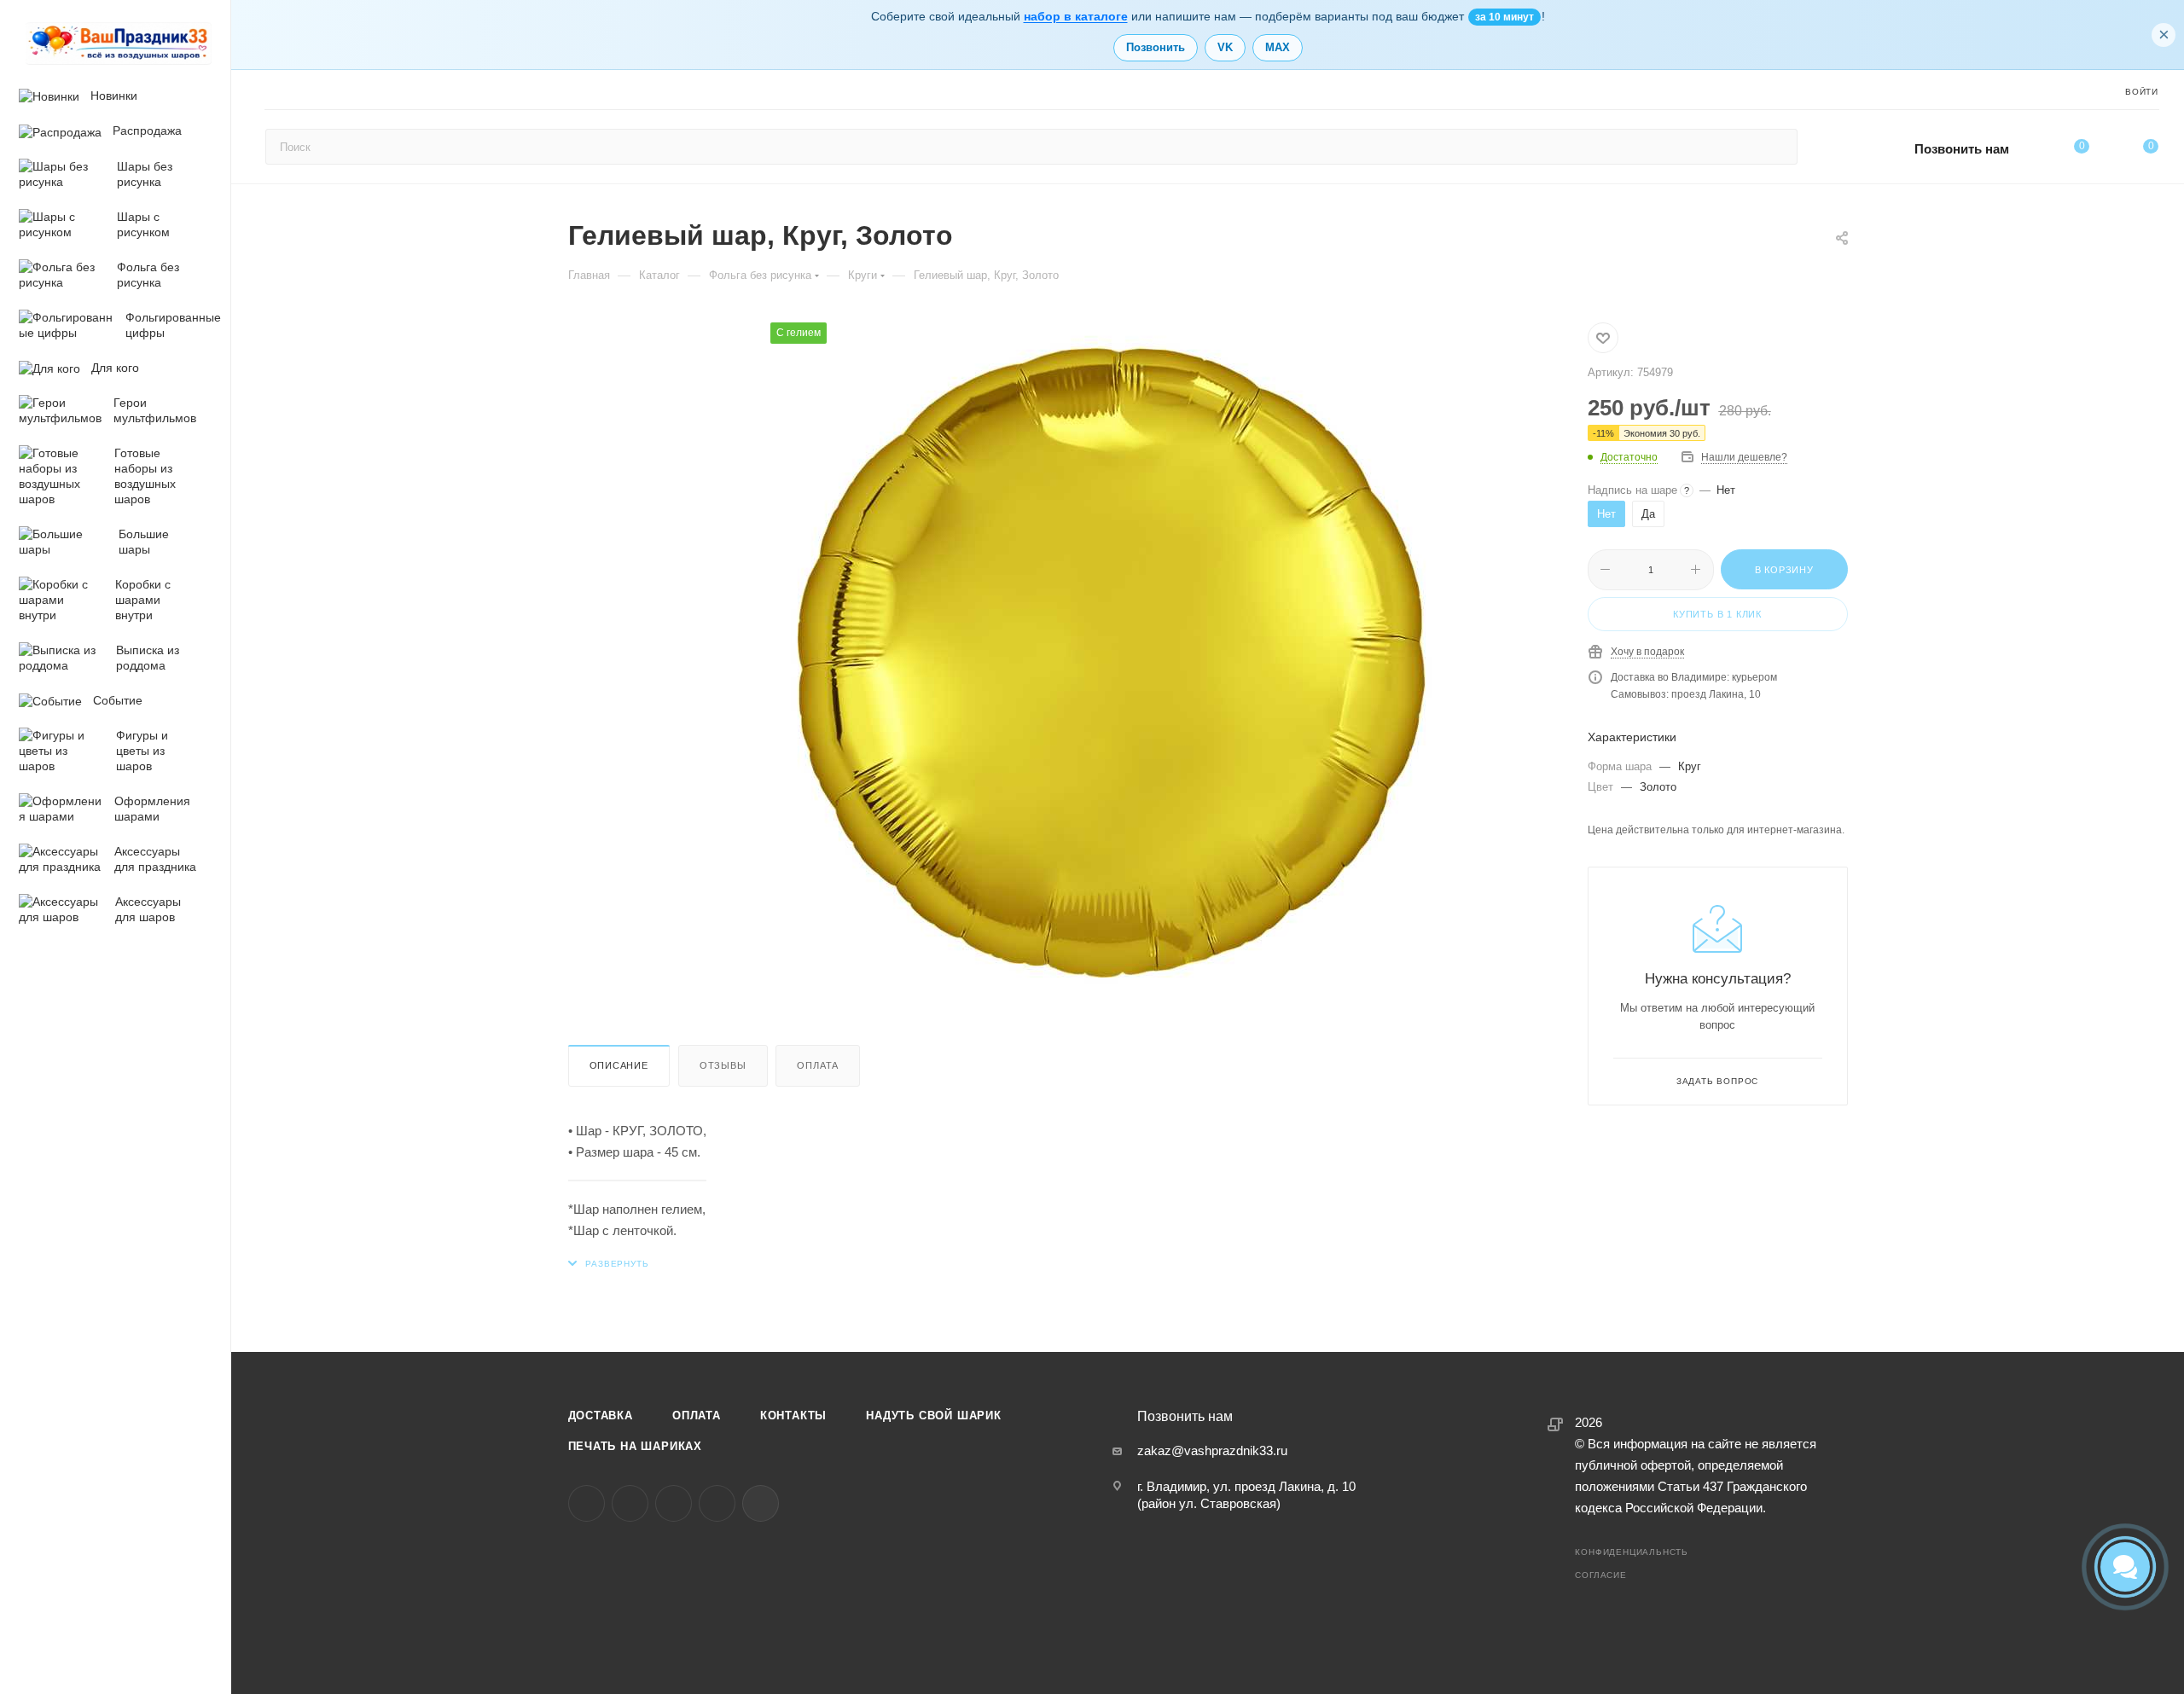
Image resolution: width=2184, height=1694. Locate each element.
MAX (1278, 47)
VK (1225, 47)
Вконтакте (587, 1503)
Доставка (601, 1416)
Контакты (793, 1416)
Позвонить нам (1962, 149)
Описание (619, 1065)
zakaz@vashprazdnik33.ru (1212, 1450)
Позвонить (1156, 47)
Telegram (630, 1503)
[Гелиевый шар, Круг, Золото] (1112, 664)
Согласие (1600, 1575)
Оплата (818, 1065)
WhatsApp (717, 1503)
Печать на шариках (636, 1446)
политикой (159, 1528)
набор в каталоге (1076, 16)
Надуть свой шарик (934, 1416)
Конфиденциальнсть (1632, 1552)
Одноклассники (674, 1503)
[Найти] (1777, 147)
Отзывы (723, 1065)
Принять (131, 1571)
